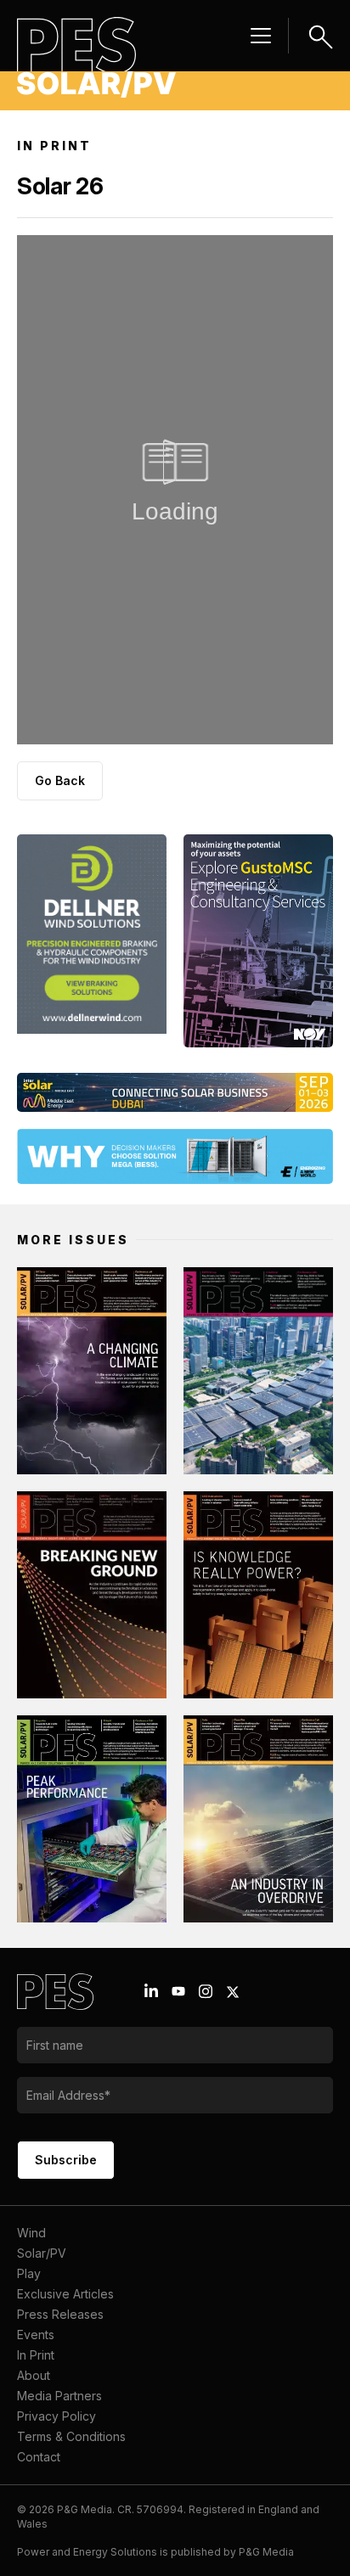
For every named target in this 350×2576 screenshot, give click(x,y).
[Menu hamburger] (261, 36)
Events (36, 2335)
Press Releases (60, 2314)
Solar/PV (42, 2253)
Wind (31, 2233)
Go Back (60, 780)
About (34, 2375)
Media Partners (59, 2396)
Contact (39, 2457)
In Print (36, 2355)
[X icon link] (233, 1992)
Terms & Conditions (71, 2436)
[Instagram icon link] (206, 1991)
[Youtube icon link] (178, 1991)
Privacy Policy (56, 2416)
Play (29, 2273)
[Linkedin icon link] (151, 1991)
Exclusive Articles (65, 2294)
